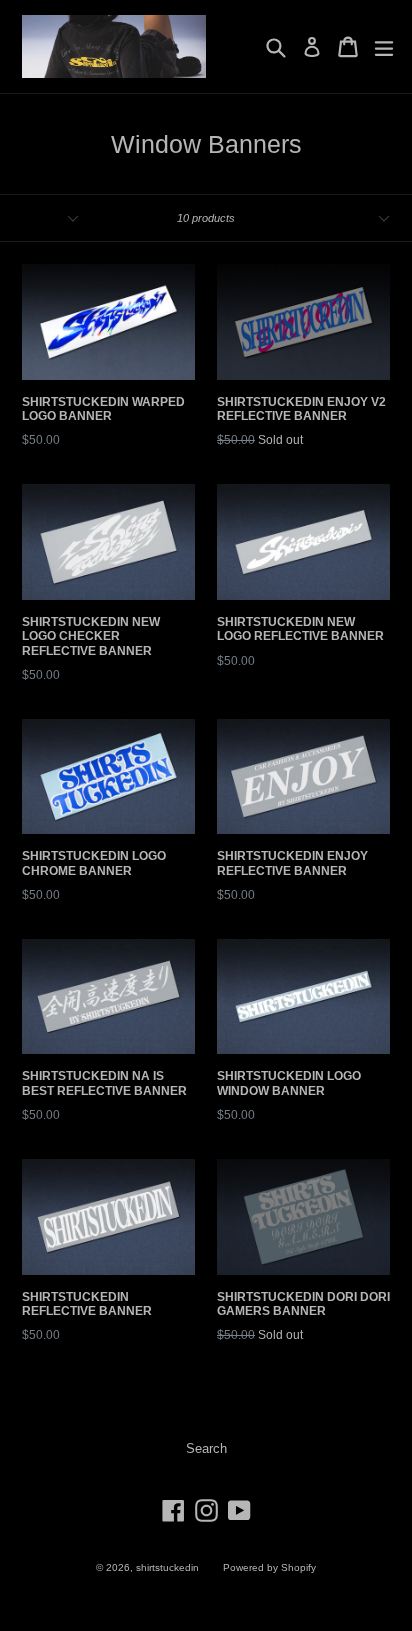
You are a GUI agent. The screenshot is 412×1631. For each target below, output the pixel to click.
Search (206, 1448)
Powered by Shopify (269, 1567)
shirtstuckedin (167, 1567)
